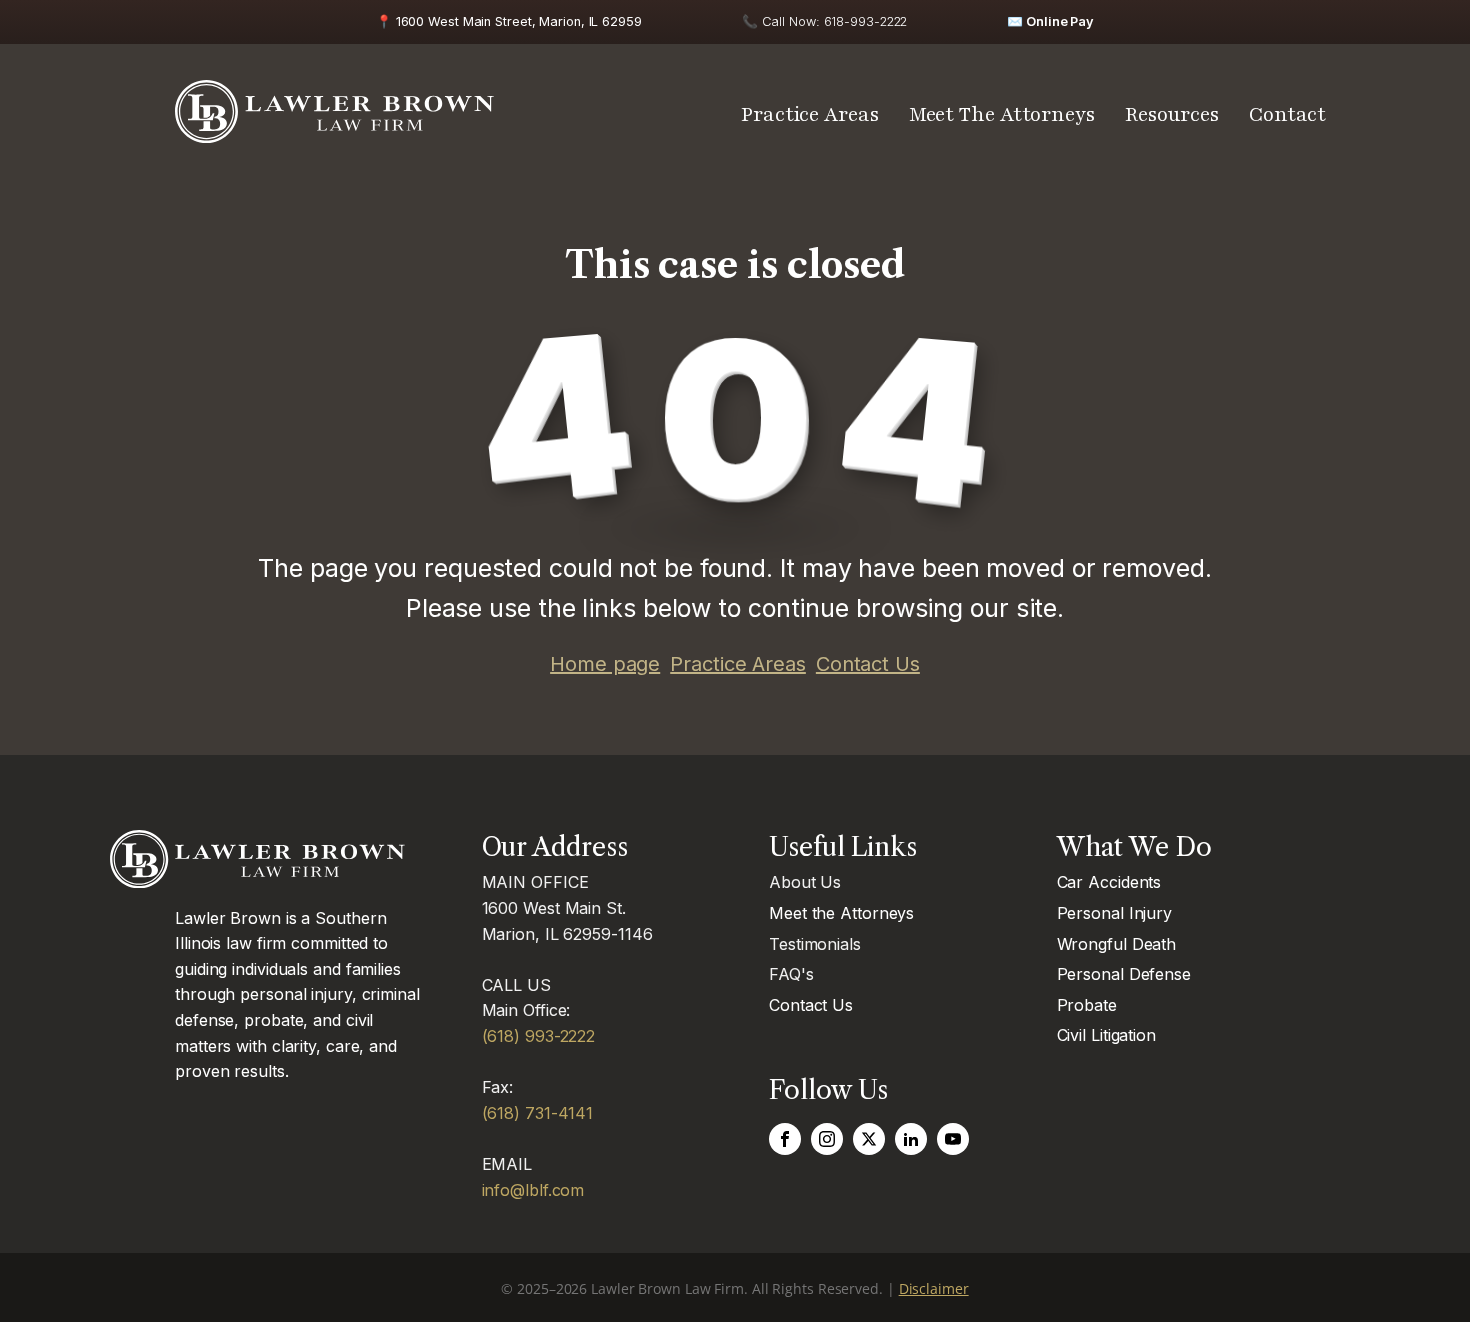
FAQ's (791, 974)
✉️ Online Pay (1050, 21)
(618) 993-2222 (539, 1036)
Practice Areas (810, 114)
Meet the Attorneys (841, 913)
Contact (1287, 114)
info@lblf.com (533, 1190)
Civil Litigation (1106, 1035)
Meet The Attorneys (1002, 114)
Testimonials (815, 944)
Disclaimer (934, 1288)
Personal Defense (1124, 974)
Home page (605, 664)
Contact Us (868, 664)
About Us (805, 882)
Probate (1087, 1005)
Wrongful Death (1117, 944)
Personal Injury (1115, 913)
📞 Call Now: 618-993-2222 (825, 21)
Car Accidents (1109, 882)
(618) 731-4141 (538, 1113)
